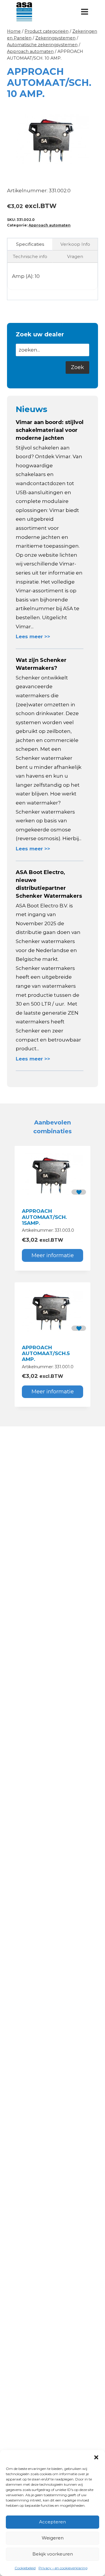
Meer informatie (53, 1255)
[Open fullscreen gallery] (92, 171)
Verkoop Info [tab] (75, 244)
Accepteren (52, 2522)
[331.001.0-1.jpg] (52, 140)
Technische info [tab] (30, 256)
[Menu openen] (84, 12)
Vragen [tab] (75, 256)
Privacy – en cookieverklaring (63, 2568)
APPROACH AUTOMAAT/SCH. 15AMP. (44, 1217)
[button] (96, 2457)
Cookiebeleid (25, 2568)
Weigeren (53, 2538)
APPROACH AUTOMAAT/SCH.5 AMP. (46, 1353)
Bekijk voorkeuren (53, 2554)
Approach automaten (50, 225)
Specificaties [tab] (30, 244)
